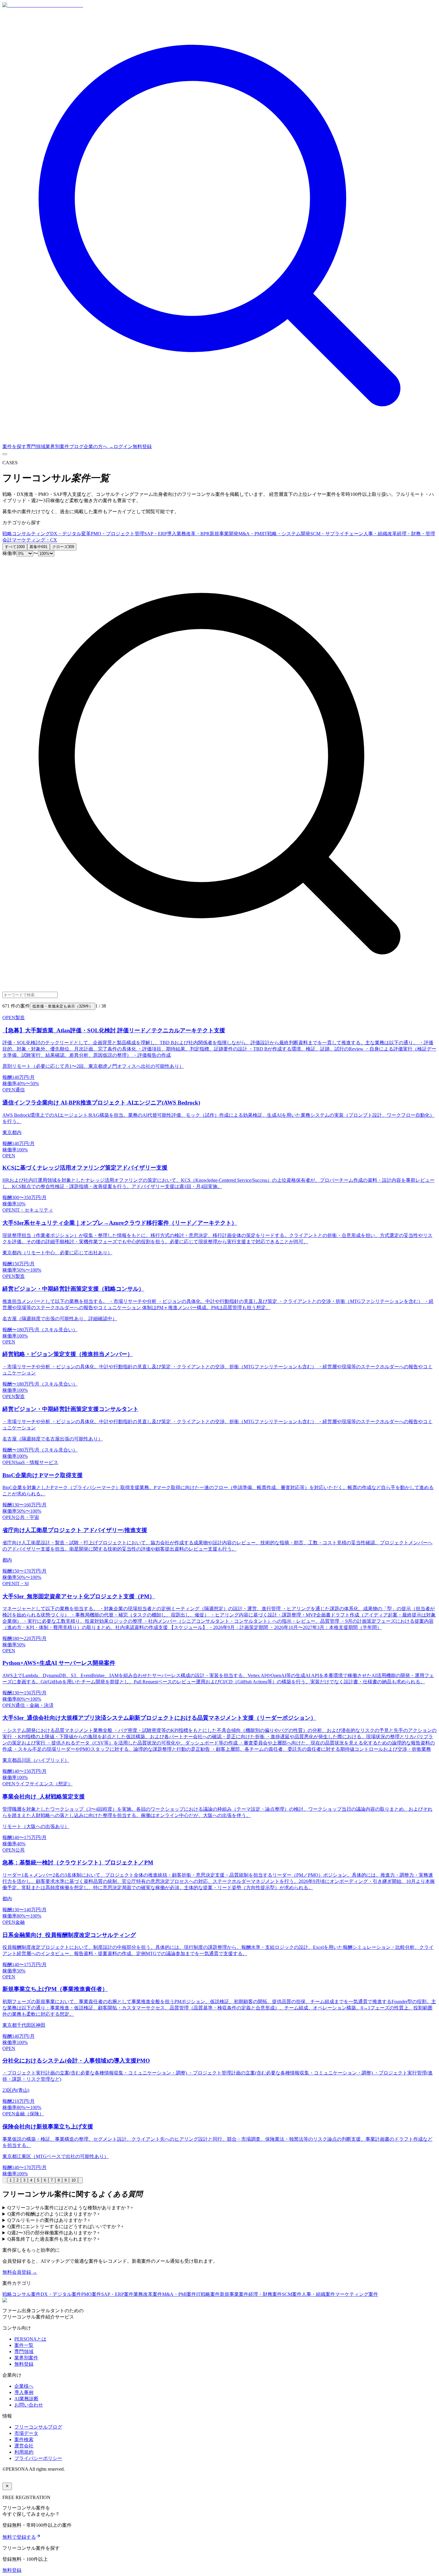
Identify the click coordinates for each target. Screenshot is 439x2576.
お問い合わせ (29, 2405)
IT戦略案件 (208, 2294)
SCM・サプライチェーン (337, 534)
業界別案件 (57, 446)
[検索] (219, 441)
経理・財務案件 (265, 2294)
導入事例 (24, 2392)
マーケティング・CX (34, 540)
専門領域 (36, 446)
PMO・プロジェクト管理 (118, 534)
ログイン (123, 446)
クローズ (63, 547)
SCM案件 (292, 2294)
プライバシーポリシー (38, 2458)
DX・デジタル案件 (61, 2294)
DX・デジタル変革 (70, 534)
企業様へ (24, 2386)
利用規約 (24, 2452)
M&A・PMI (251, 534)
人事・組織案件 (318, 2294)
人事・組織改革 (380, 534)
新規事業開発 (224, 534)
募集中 (39, 547)
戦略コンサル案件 (22, 2294)
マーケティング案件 (357, 2294)
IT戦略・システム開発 (287, 534)
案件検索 (24, 2440)
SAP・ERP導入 (160, 534)
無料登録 (142, 446)
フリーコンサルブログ (38, 2427)
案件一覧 (24, 2345)
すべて (15, 547)
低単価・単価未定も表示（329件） (63, 1006)
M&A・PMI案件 (179, 2294)
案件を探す (14, 446)
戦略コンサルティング (26, 534)
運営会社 (24, 2446)
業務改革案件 (148, 2294)
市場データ (26, 2433)
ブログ (76, 446)
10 (73, 2180)
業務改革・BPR (193, 534)
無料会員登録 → (20, 2272)
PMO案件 (91, 2294)
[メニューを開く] (5, 454)
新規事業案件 (234, 2294)
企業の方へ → (99, 446)
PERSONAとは (30, 2339)
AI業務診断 (26, 2399)
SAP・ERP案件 (117, 2294)
